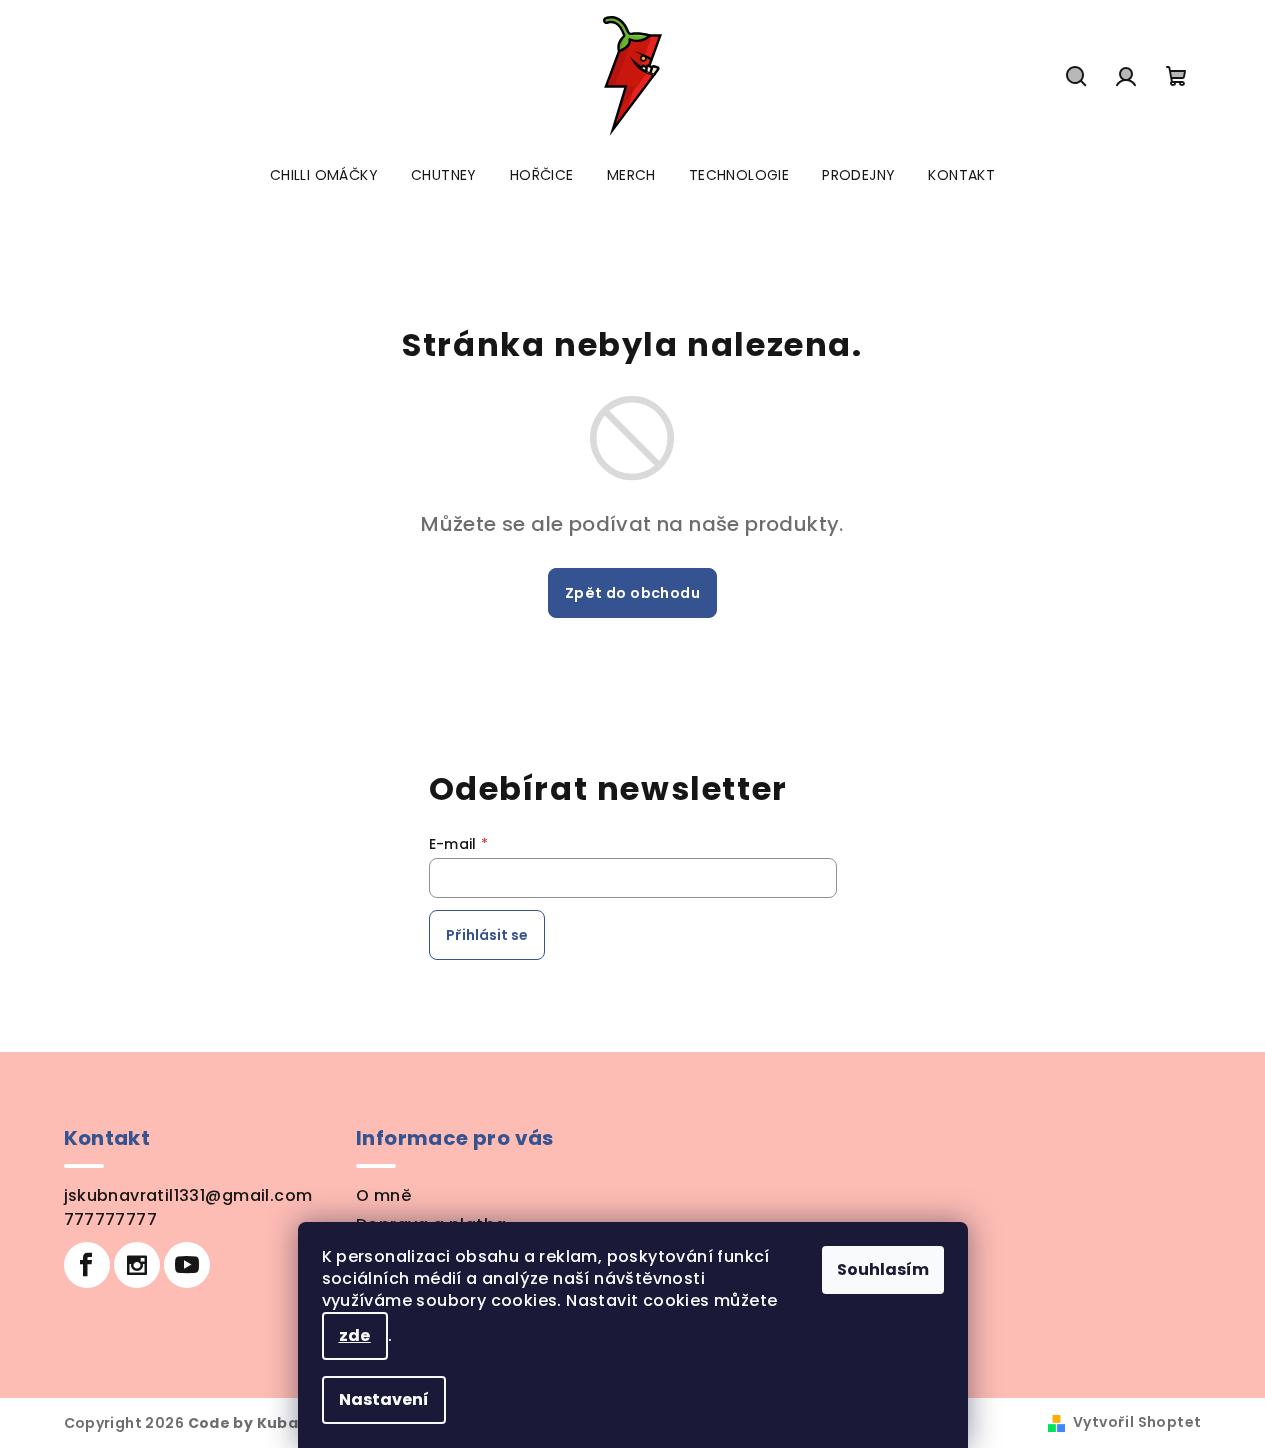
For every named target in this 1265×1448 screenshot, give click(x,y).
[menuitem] (324, 175)
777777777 (111, 1219)
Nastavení (384, 1399)
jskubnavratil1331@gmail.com (188, 1195)
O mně (383, 1195)
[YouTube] (187, 1265)
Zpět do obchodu (632, 593)
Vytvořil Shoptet (1137, 1422)
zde (355, 1335)
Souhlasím (883, 1269)
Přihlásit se (487, 935)
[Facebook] (87, 1265)
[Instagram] (137, 1265)
